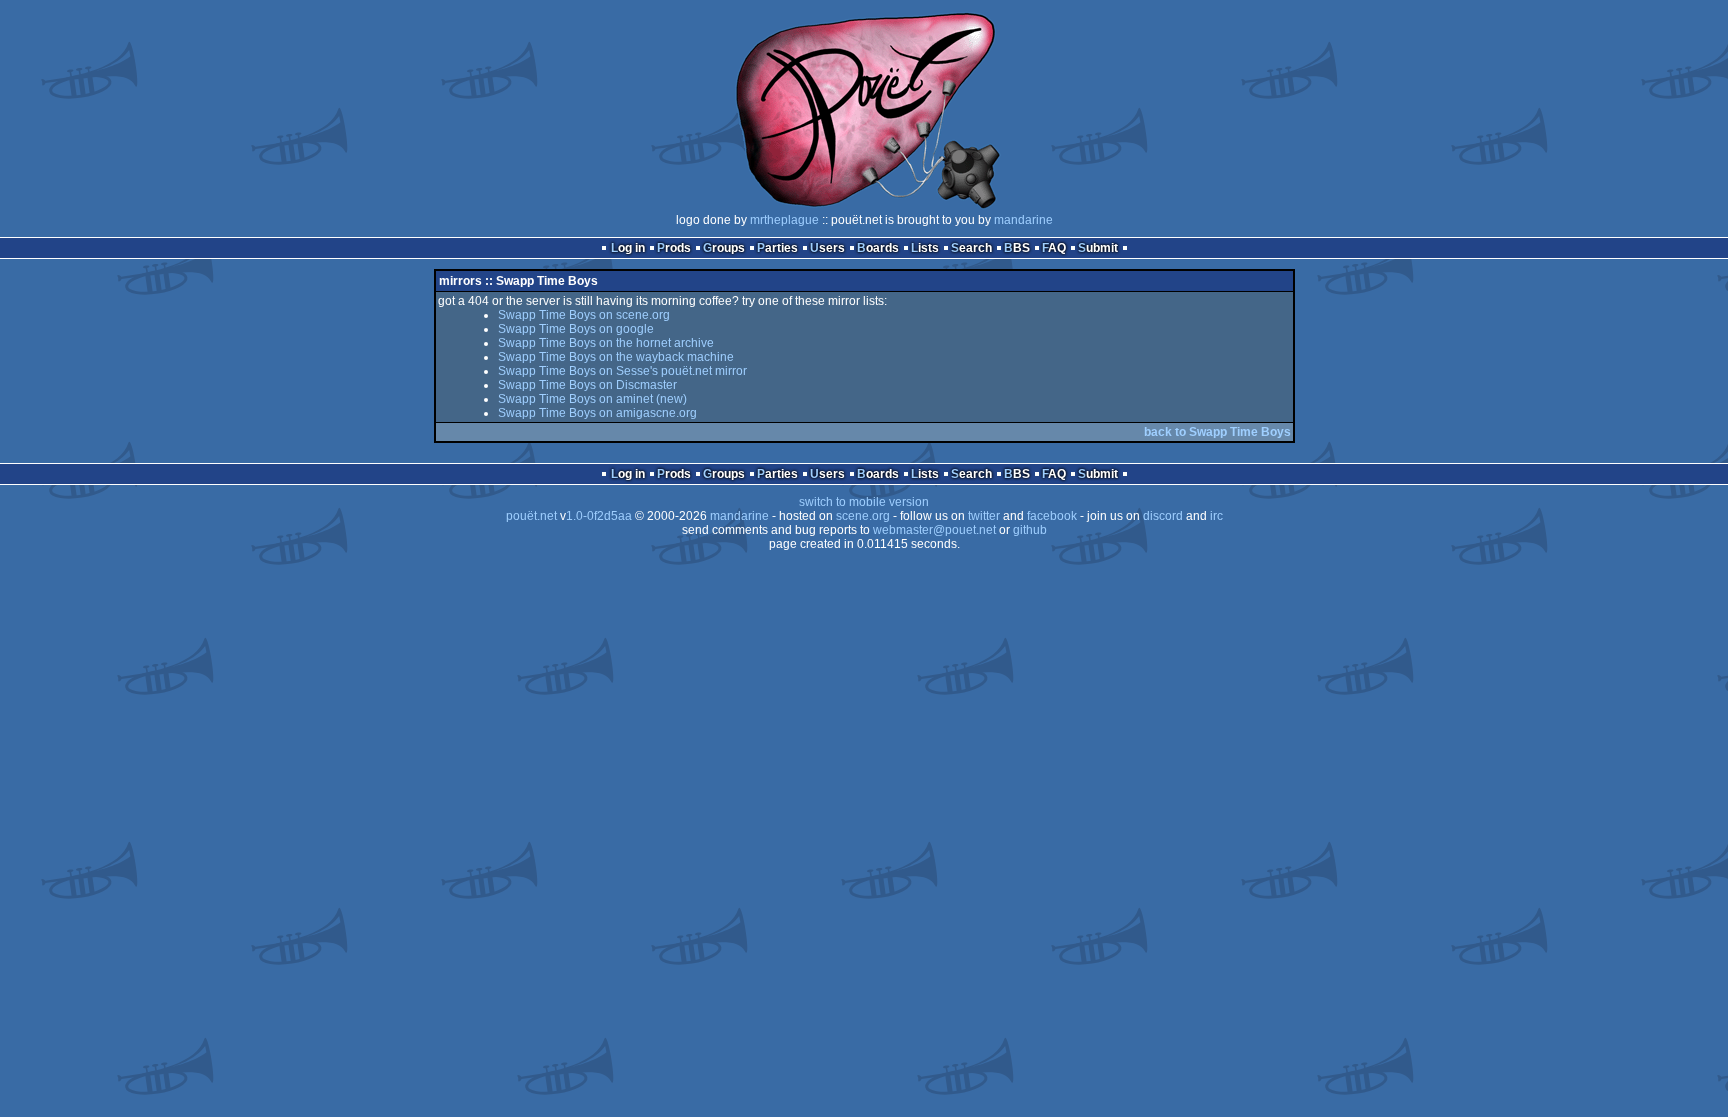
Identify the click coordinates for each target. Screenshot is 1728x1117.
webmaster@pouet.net (934, 530)
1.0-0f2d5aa (599, 516)
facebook (1052, 516)
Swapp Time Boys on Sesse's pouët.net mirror (622, 371)
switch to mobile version (864, 502)
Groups (724, 248)
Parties (777, 248)
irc (1216, 516)
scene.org (863, 516)
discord (1163, 516)
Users (827, 248)
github (1030, 530)
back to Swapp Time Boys (1217, 432)
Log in (628, 248)
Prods (674, 248)
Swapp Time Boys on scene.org (584, 315)
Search (971, 248)
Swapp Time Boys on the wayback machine (616, 357)
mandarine (1023, 220)
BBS (1017, 248)
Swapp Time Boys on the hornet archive (606, 343)
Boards (878, 248)
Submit (1098, 248)
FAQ (1054, 248)
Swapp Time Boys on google (576, 329)
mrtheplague (784, 220)
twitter (984, 516)
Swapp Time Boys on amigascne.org (597, 413)
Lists (925, 248)
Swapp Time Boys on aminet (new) (592, 399)
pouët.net (531, 516)
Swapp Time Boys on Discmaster (587, 385)
